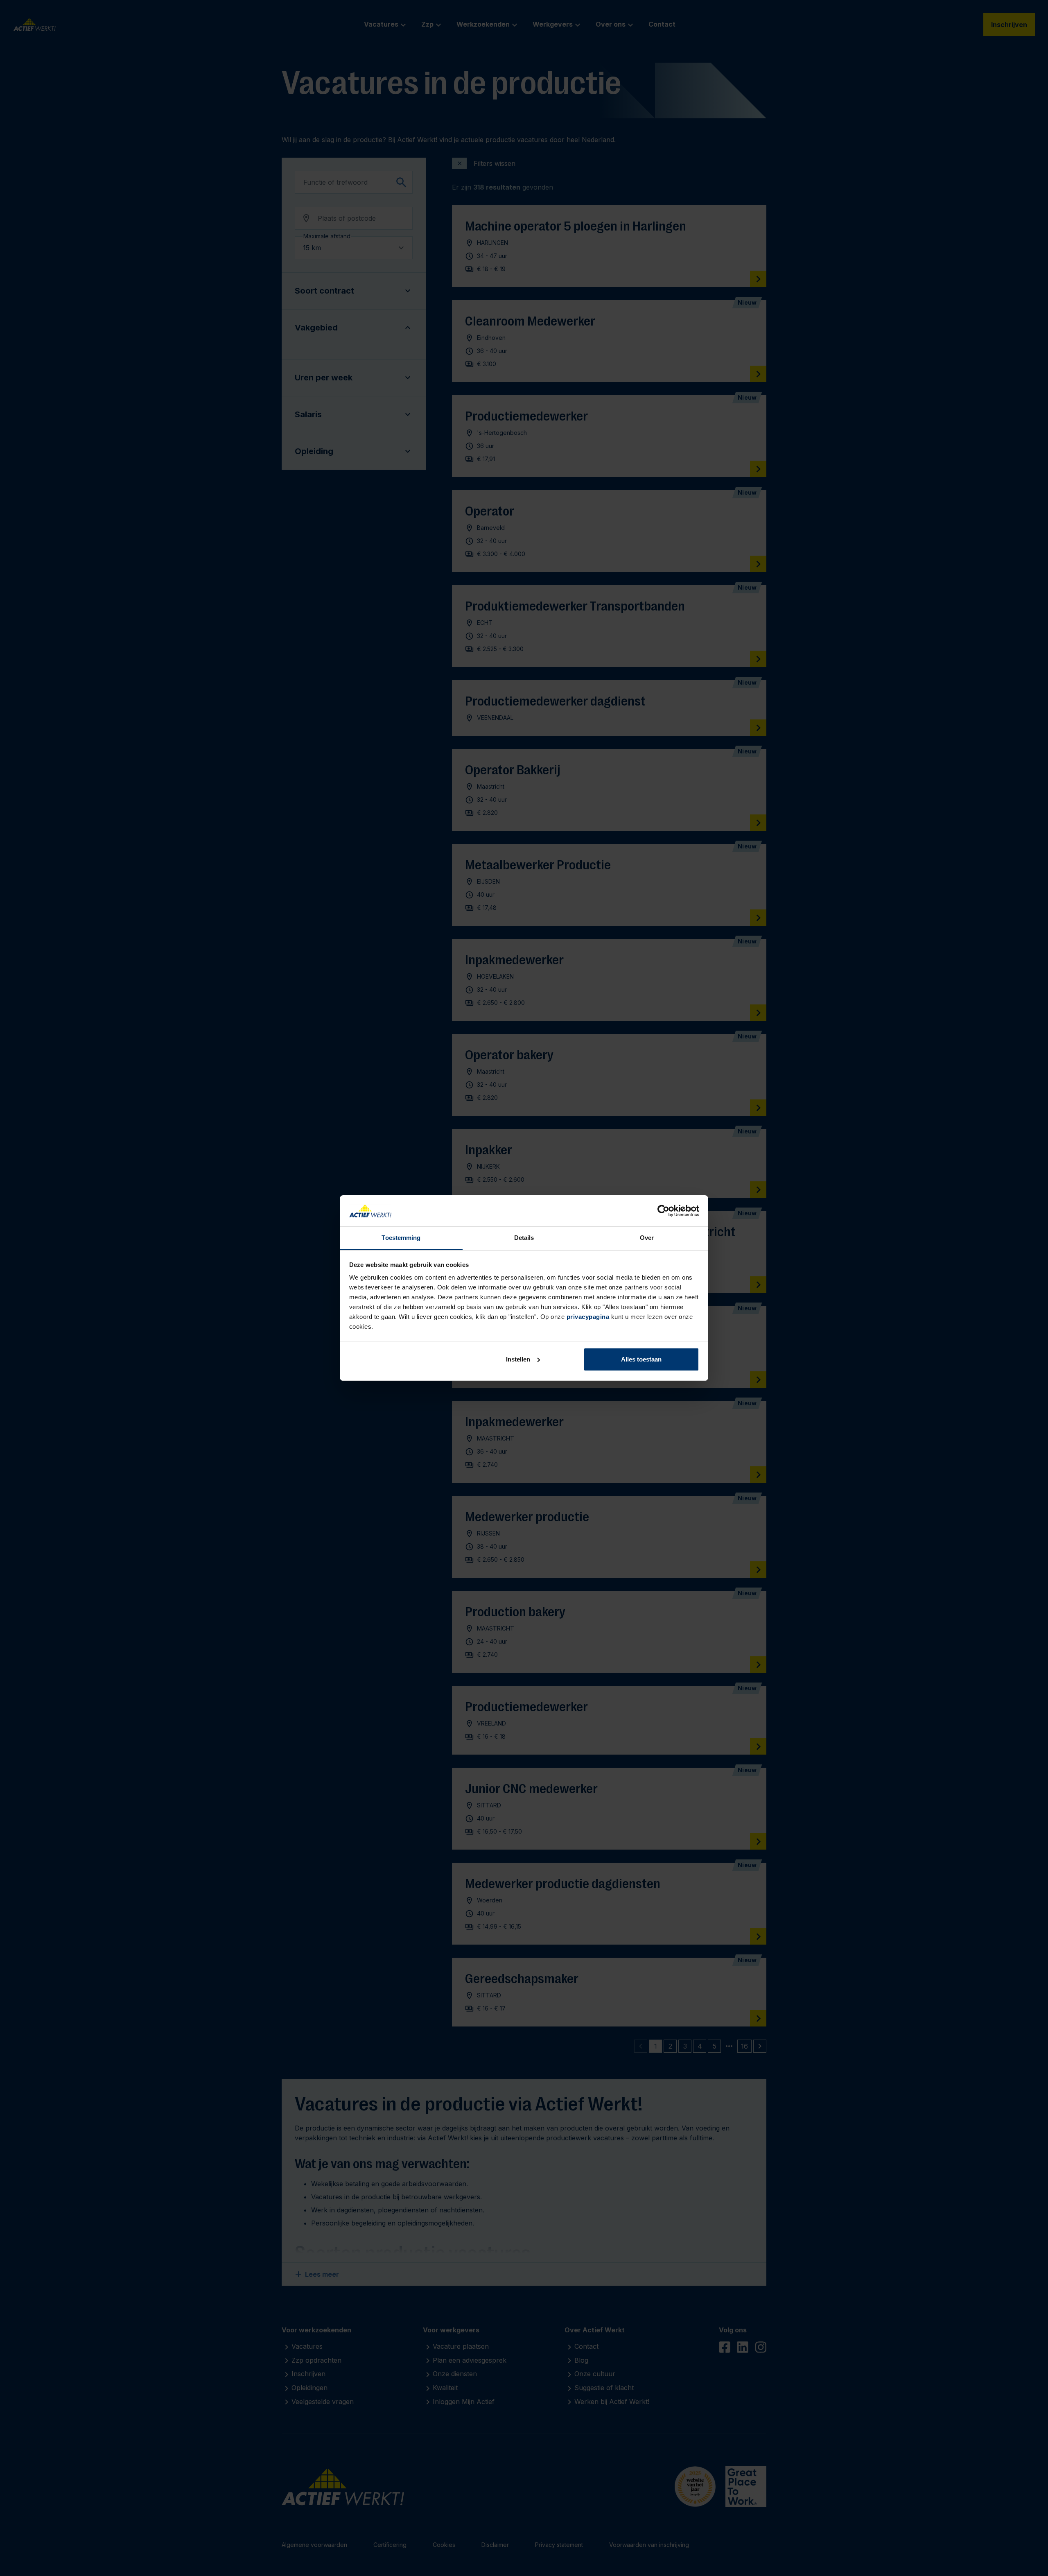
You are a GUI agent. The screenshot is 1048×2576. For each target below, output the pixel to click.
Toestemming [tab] (401, 1238)
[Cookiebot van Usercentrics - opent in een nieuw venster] (663, 1211)
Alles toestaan (641, 1359)
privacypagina (588, 1317)
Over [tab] (647, 1238)
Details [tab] (524, 1238)
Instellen (518, 1359)
